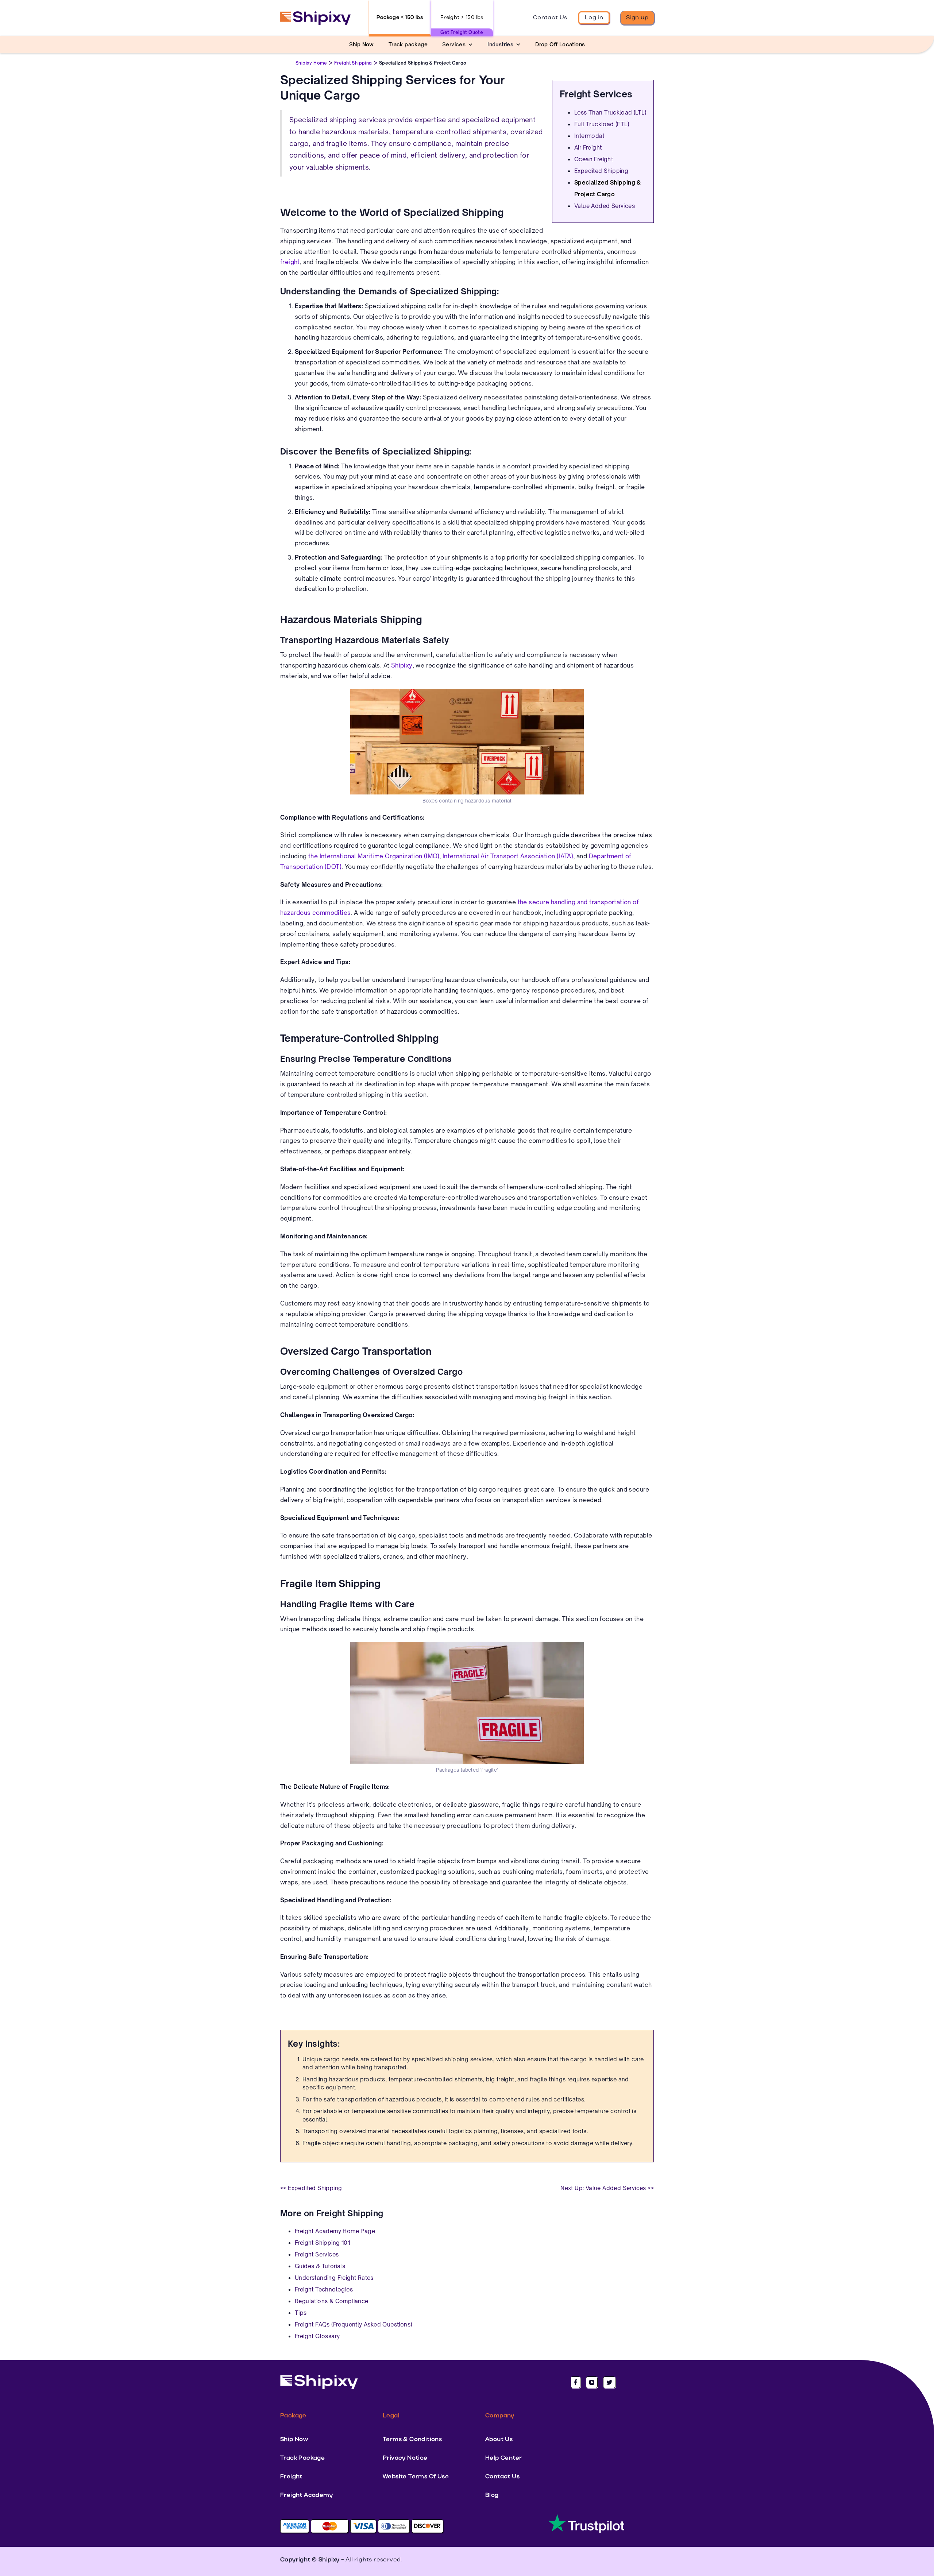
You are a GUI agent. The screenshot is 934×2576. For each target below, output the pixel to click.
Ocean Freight (594, 159)
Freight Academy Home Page (335, 2231)
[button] (458, 44)
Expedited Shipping (601, 171)
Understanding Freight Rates (334, 2278)
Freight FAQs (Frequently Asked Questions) (353, 2324)
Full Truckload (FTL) (602, 124)
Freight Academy (306, 2495)
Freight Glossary (317, 2336)
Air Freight (588, 148)
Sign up (637, 18)
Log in (594, 18)
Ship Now (294, 2440)
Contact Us (550, 18)
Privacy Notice (405, 2458)
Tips (301, 2313)
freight (290, 262)
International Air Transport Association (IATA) (508, 856)
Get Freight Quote (462, 32)
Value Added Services (605, 206)
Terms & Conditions (412, 2440)
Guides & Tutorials (320, 2266)
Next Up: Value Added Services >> (607, 2188)
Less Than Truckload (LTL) (610, 113)
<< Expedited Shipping (311, 2188)
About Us (499, 2440)
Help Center (503, 2458)
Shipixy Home (311, 63)
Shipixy (402, 665)
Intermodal (589, 136)
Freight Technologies (324, 2289)
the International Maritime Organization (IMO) (374, 856)
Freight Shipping (353, 63)
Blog (492, 2495)
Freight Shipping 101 (322, 2243)
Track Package (302, 2458)
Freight (291, 2477)
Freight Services (317, 2254)
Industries (500, 44)
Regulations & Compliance (332, 2301)
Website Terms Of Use (416, 2477)
